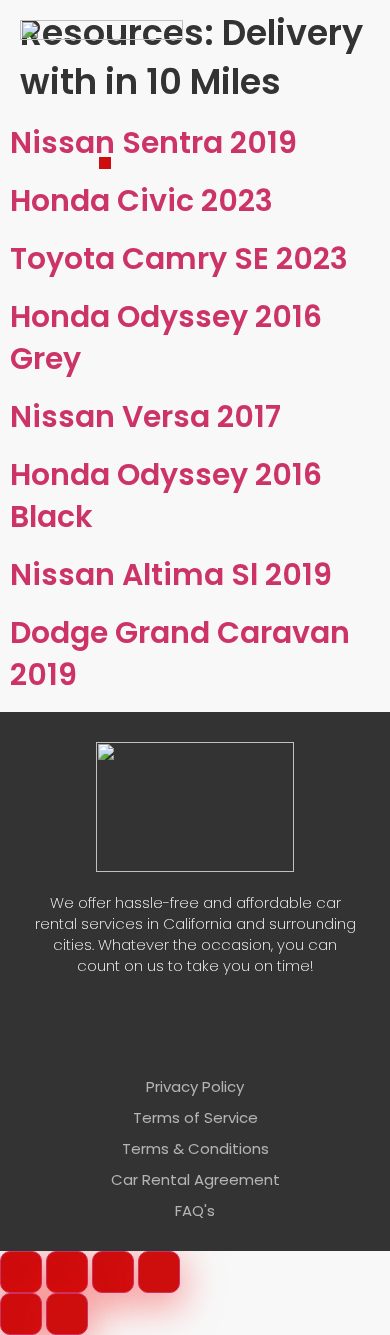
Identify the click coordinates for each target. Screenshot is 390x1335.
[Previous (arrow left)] (21, 1314)
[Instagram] (225, 1036)
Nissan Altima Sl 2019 (171, 574)
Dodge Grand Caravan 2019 (180, 653)
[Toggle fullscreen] (67, 1272)
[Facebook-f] (165, 1036)
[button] (105, 163)
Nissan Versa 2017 (145, 416)
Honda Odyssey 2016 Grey (166, 337)
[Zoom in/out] (21, 1272)
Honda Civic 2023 (141, 200)
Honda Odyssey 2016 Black (166, 495)
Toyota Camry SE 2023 (179, 258)
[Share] (113, 1272)
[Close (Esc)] (159, 1272)
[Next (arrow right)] (67, 1314)
